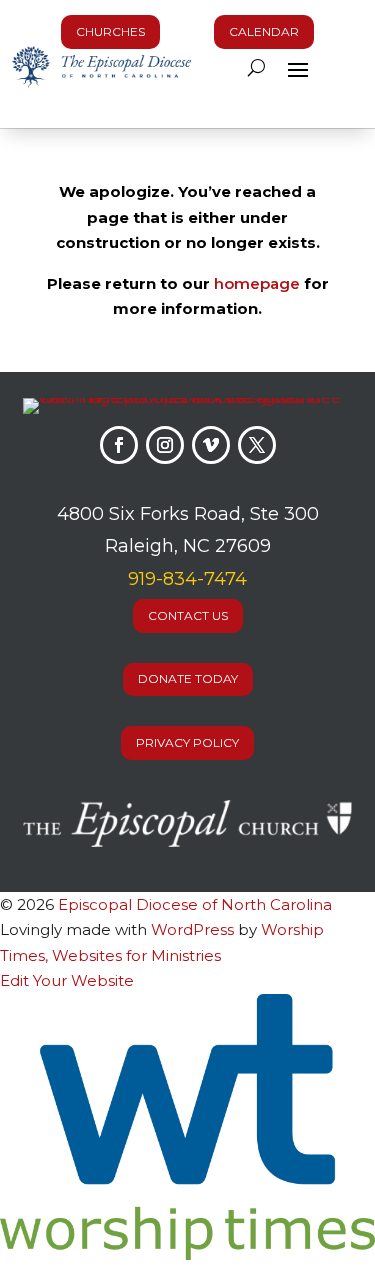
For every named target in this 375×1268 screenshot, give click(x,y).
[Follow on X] (257, 445)
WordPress (192, 929)
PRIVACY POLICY (187, 742)
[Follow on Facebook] (119, 445)
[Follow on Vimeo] (211, 445)
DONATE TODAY (188, 678)
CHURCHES (110, 31)
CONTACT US (188, 615)
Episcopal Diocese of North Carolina (195, 904)
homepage (257, 283)
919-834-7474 (187, 579)
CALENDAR (264, 31)
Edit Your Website (67, 980)
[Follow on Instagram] (165, 445)
